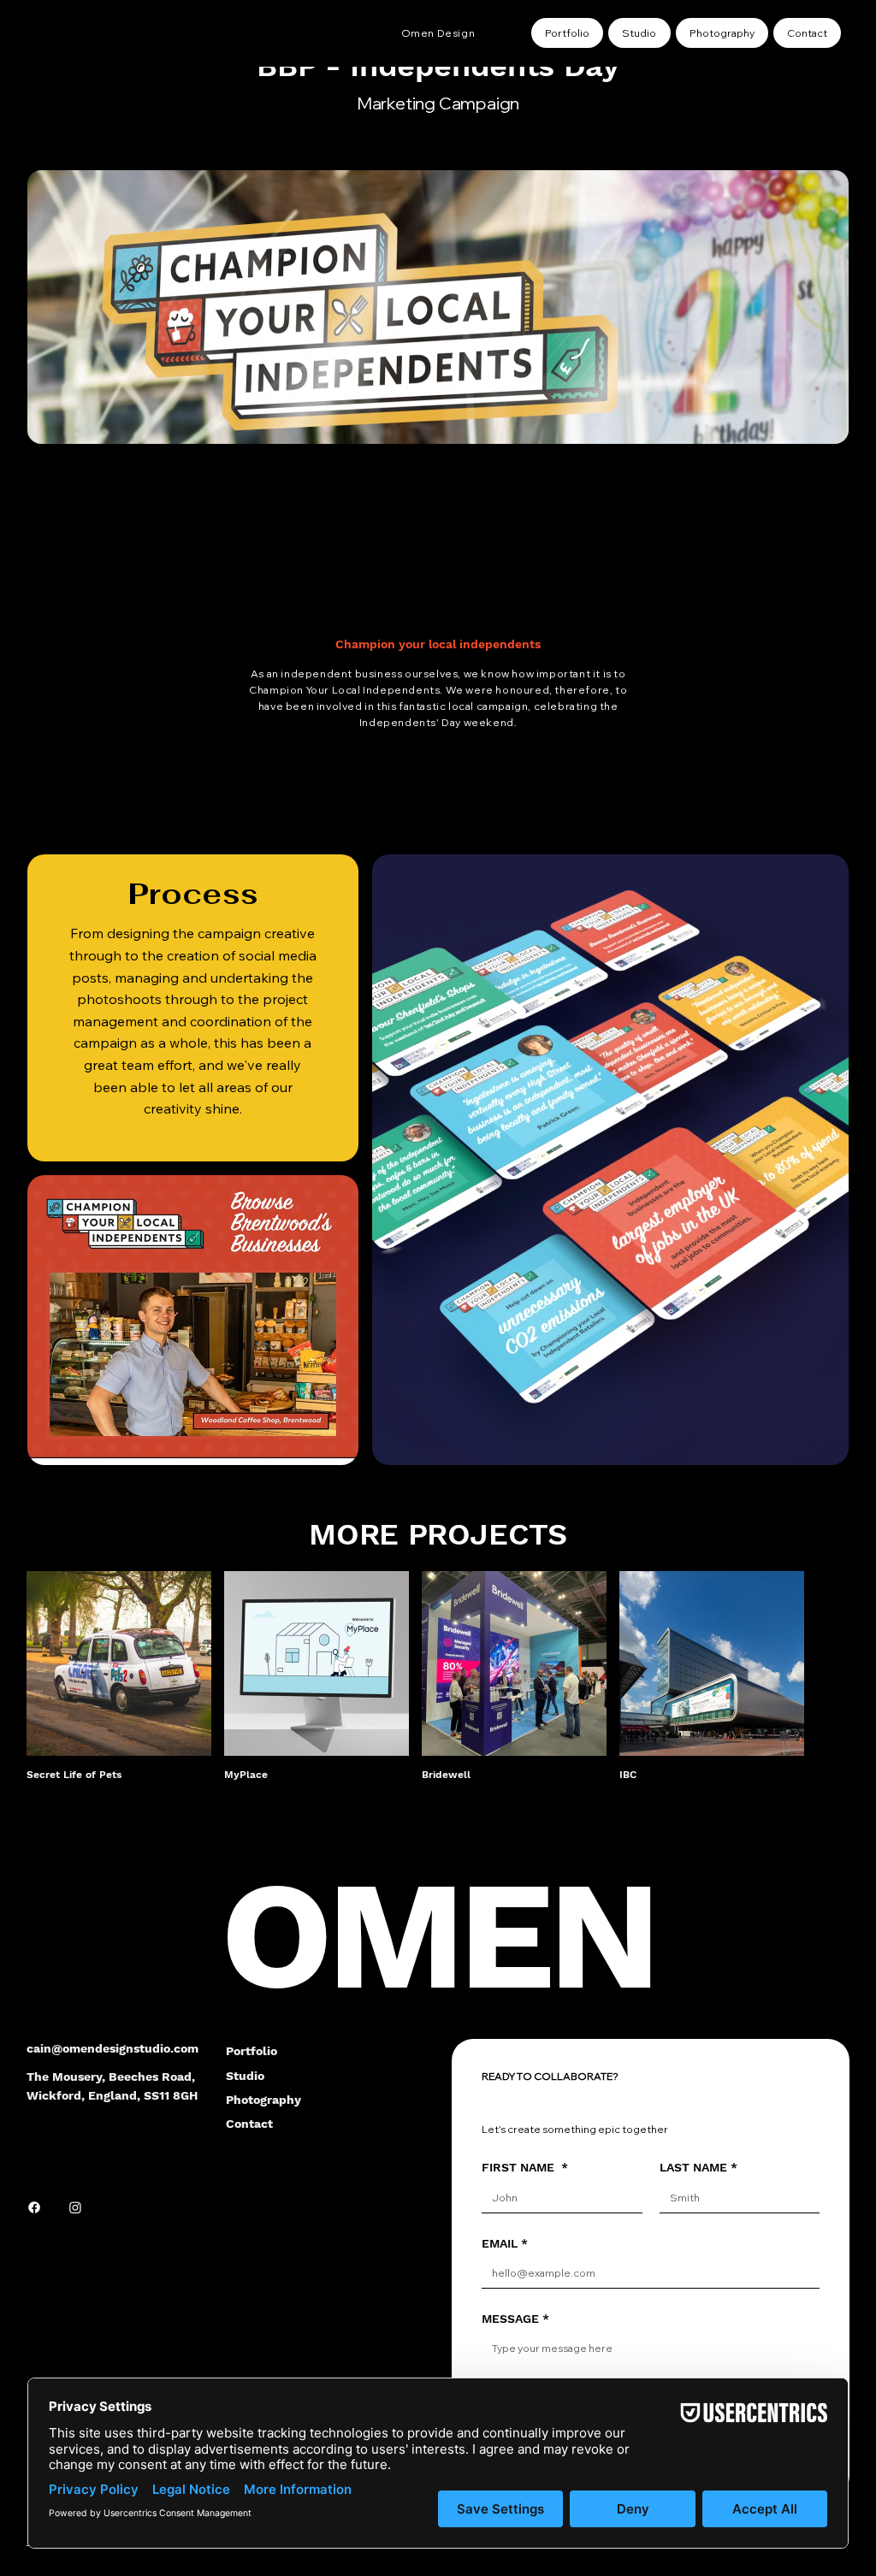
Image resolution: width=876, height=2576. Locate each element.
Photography (263, 2100)
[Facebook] (34, 2207)
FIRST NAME (525, 2167)
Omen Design (438, 33)
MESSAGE (515, 2319)
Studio (245, 2076)
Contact (249, 2124)
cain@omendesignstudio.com (112, 2048)
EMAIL (505, 2243)
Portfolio (252, 2051)
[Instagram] (75, 2207)
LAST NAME (698, 2167)
